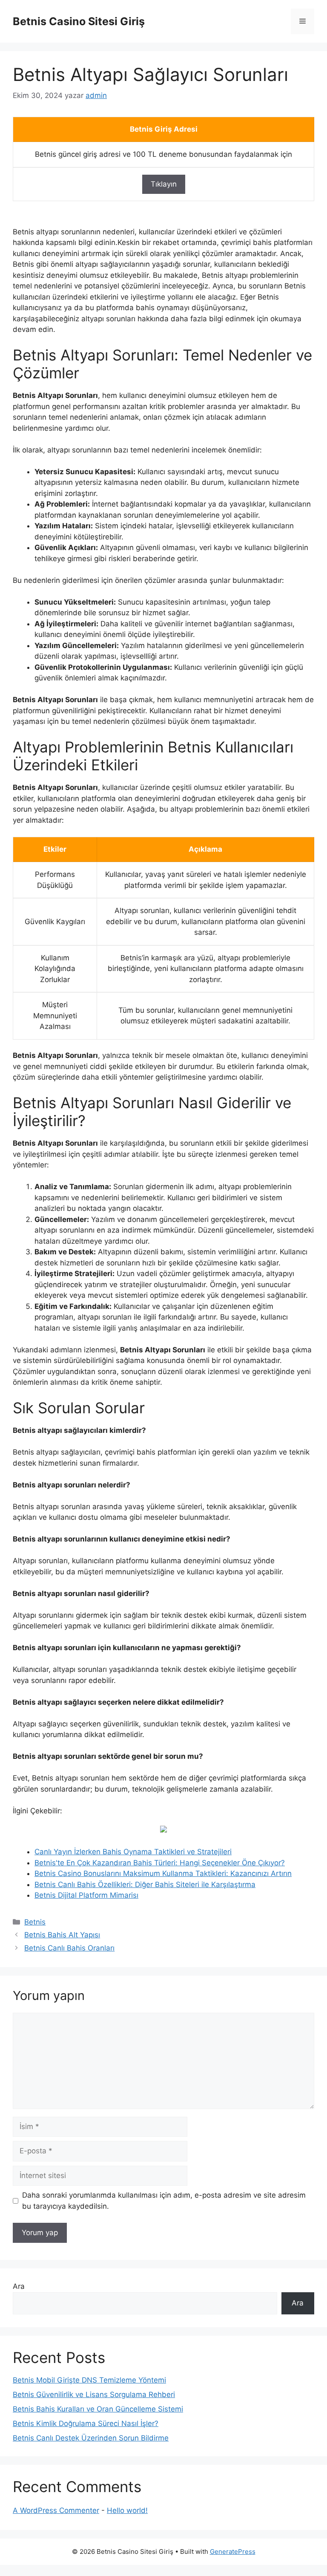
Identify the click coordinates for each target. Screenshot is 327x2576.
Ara (19, 2286)
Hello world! (127, 2510)
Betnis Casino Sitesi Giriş (79, 21)
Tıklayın (164, 184)
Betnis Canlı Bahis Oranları (69, 1948)
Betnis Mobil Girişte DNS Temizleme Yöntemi (89, 2380)
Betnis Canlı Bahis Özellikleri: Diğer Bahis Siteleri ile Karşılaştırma (145, 1884)
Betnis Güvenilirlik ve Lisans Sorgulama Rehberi (94, 2394)
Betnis (35, 1922)
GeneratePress (233, 2552)
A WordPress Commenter (56, 2510)
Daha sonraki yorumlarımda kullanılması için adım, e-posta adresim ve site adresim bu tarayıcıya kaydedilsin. (164, 2201)
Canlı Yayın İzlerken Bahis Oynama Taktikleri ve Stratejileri (133, 1852)
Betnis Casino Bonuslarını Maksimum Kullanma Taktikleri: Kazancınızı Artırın (163, 1873)
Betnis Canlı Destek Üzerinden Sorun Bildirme (91, 2438)
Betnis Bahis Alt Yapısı (62, 1935)
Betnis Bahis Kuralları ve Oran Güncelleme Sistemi (98, 2409)
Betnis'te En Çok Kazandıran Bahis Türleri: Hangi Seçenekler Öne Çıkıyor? (160, 1863)
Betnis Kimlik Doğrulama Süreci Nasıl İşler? (86, 2423)
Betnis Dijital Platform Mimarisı (86, 1895)
